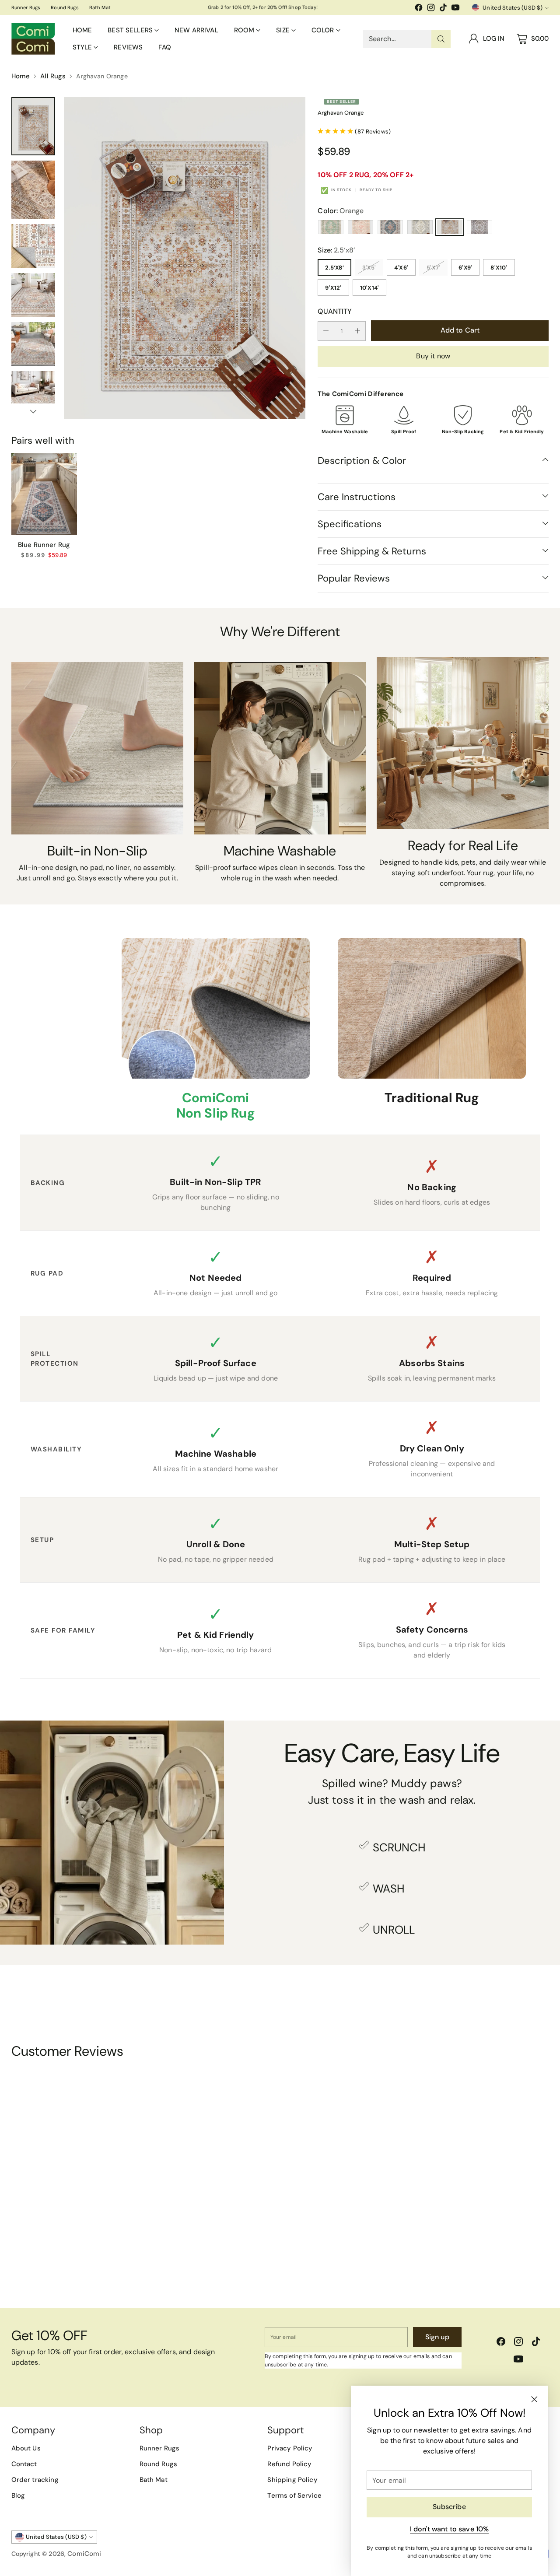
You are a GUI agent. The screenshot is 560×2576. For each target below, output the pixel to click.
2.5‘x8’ (334, 268)
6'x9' (465, 268)
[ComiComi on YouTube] (455, 9)
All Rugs (53, 76)
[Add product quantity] (357, 331)
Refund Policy (289, 2464)
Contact (24, 2464)
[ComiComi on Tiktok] (443, 9)
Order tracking (35, 2480)
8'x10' (499, 268)
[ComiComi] (33, 39)
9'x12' (333, 288)
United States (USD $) (513, 8)
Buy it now (433, 356)
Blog (18, 2495)
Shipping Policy (292, 2480)
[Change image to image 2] (33, 190)
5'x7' (433, 268)
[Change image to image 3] (33, 246)
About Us (26, 2448)
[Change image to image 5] (33, 344)
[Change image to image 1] (33, 126)
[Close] (534, 2399)
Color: (341, 211)
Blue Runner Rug (44, 545)
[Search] (441, 39)
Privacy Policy (290, 2448)
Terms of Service (294, 2495)
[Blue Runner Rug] (44, 494)
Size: (336, 250)
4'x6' (401, 268)
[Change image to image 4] (33, 295)
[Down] (33, 411)
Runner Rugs (160, 2448)
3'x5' (369, 268)
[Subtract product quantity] (326, 331)
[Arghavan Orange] (185, 258)
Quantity (335, 311)
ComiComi (84, 2554)
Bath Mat (154, 2480)
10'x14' (370, 288)
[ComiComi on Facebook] (419, 9)
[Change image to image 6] (33, 393)
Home (21, 76)
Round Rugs (159, 2464)
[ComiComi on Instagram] (431, 9)
